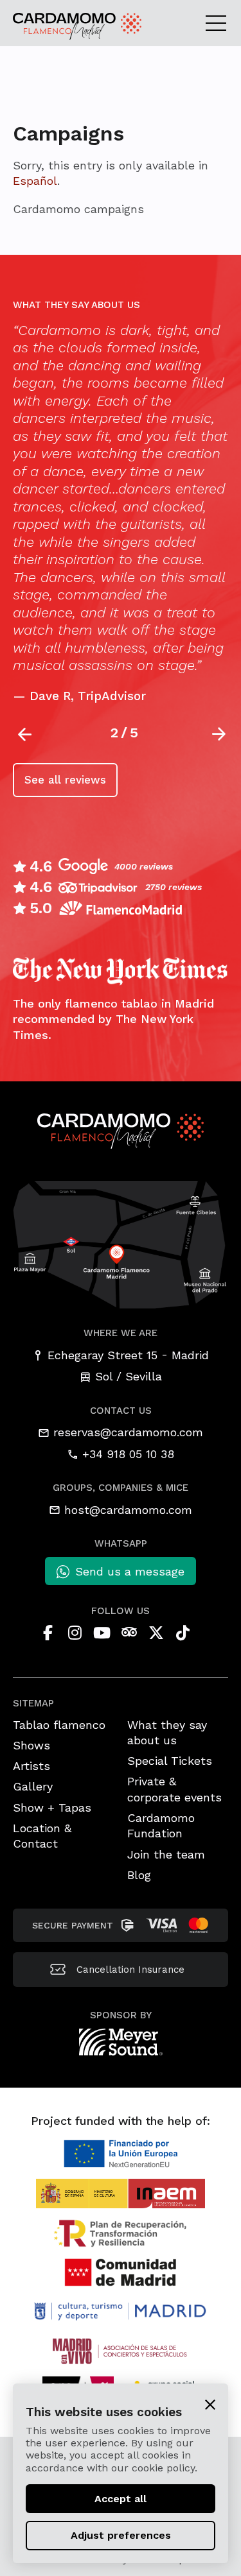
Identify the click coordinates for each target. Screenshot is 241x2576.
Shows (31, 1745)
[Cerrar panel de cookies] (210, 2404)
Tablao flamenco (59, 1725)
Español (35, 181)
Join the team (166, 1854)
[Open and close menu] (220, 22)
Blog (139, 1875)
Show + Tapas (52, 1807)
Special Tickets (170, 1761)
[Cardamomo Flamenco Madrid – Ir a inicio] (44, 26)
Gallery (33, 1786)
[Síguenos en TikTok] (183, 1633)
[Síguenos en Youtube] (102, 1633)
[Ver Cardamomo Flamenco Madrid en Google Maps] (121, 1243)
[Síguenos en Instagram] (75, 1633)
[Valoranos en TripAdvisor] (129, 1633)
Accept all (121, 2499)
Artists (31, 1766)
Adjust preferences (121, 2535)
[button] (219, 734)
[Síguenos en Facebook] (48, 1633)
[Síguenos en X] (156, 1633)
